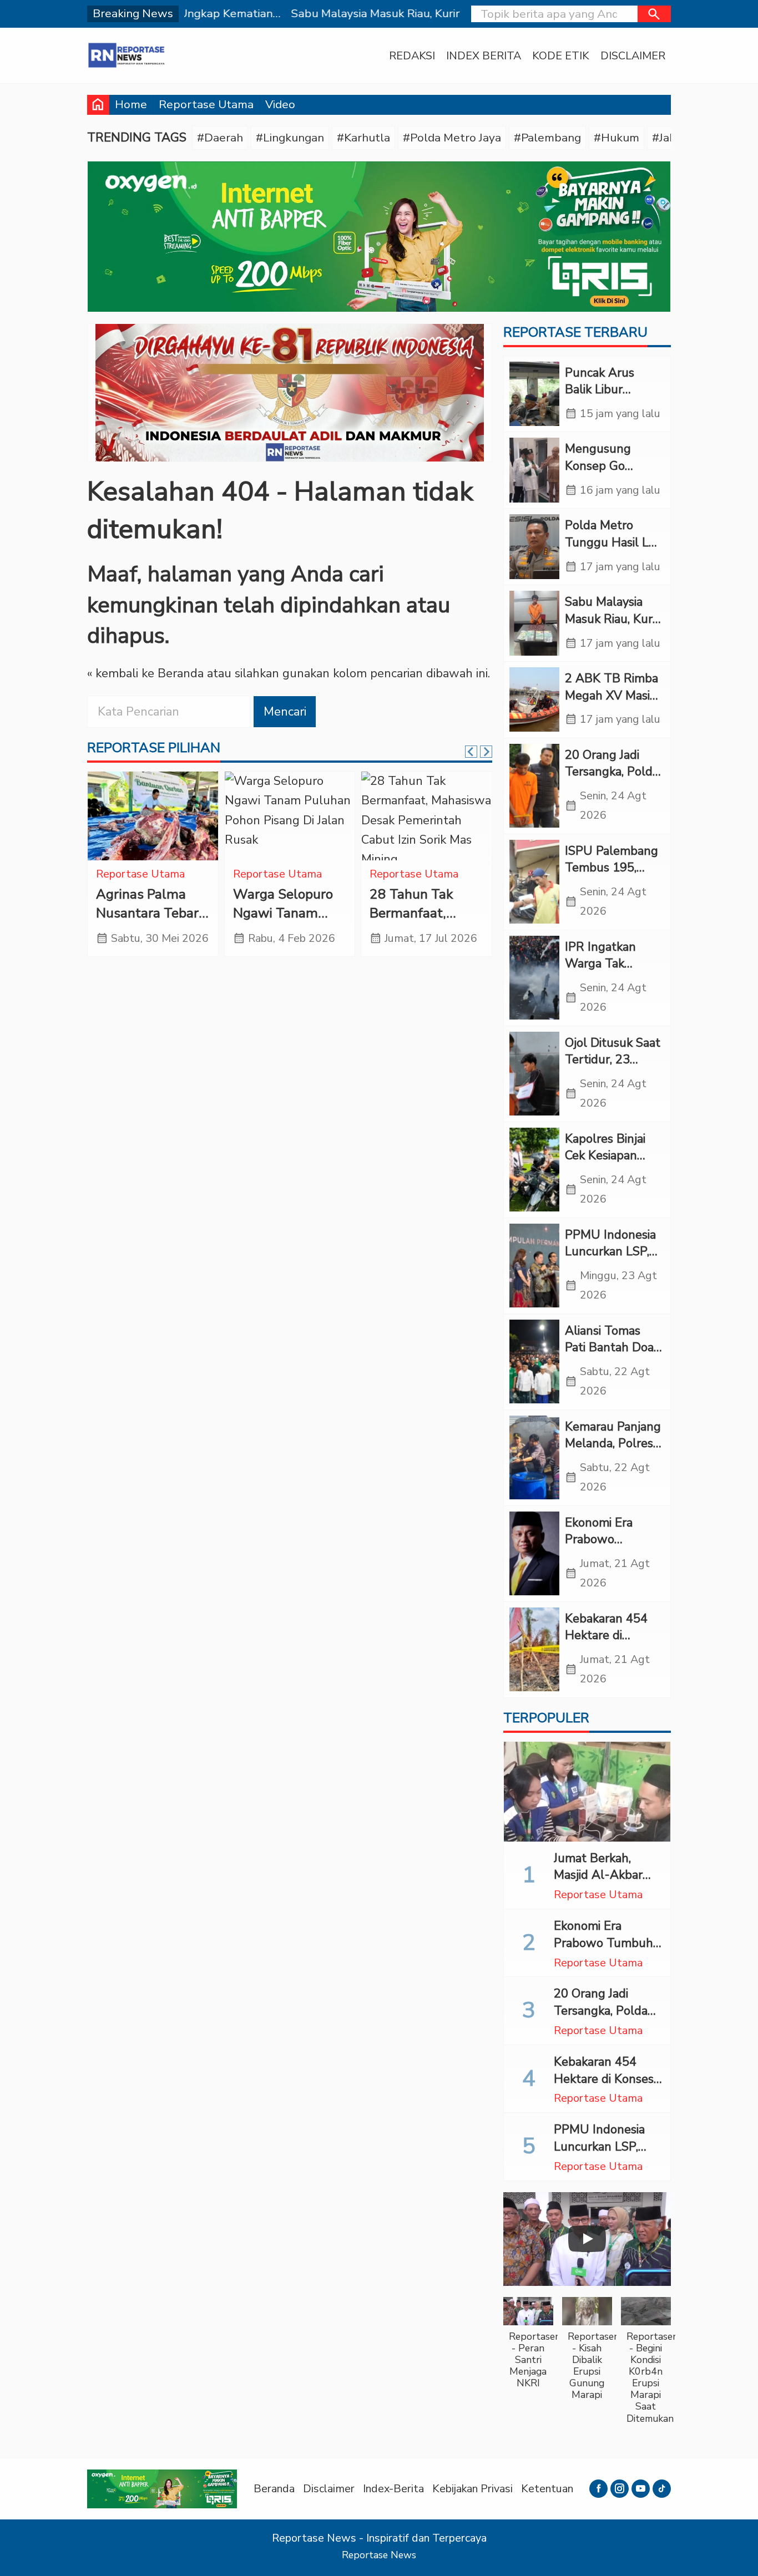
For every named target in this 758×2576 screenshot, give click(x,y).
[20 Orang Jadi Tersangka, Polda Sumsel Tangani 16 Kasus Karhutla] (534, 786)
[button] (654, 14)
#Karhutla (363, 138)
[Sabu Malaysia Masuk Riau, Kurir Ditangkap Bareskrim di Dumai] (534, 623)
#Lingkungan (290, 138)
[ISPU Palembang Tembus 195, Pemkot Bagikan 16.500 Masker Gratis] (534, 882)
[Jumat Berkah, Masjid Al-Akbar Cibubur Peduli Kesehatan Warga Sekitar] (587, 1792)
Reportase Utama (206, 104)
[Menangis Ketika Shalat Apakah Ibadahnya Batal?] (426, 816)
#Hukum (616, 138)
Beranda (274, 2489)
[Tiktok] (662, 2489)
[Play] (587, 2239)
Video (280, 104)
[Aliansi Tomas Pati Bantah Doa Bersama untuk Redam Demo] (534, 1362)
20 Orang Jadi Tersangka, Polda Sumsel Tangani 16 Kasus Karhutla (607, 2019)
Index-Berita (393, 2489)
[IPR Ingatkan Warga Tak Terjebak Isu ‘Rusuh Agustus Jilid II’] (534, 978)
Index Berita (484, 56)
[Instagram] (620, 2489)
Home (131, 104)
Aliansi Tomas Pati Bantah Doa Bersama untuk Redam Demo (609, 1356)
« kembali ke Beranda (145, 673)
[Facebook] (598, 2489)
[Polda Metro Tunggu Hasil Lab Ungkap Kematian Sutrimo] (534, 547)
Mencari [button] (285, 712)
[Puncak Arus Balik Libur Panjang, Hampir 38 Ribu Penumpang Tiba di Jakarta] (534, 394)
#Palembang (547, 138)
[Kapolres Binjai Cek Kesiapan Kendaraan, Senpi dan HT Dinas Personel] (534, 1170)
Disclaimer (633, 56)
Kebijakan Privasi (473, 2489)
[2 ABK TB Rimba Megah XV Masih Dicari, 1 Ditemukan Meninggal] (534, 700)
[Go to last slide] (471, 752)
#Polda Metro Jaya (452, 138)
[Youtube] (641, 2489)
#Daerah (220, 138)
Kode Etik (561, 56)
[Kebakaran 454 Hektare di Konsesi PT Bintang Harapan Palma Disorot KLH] (534, 1650)
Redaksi (412, 56)
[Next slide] (486, 752)
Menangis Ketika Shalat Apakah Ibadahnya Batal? (422, 913)
